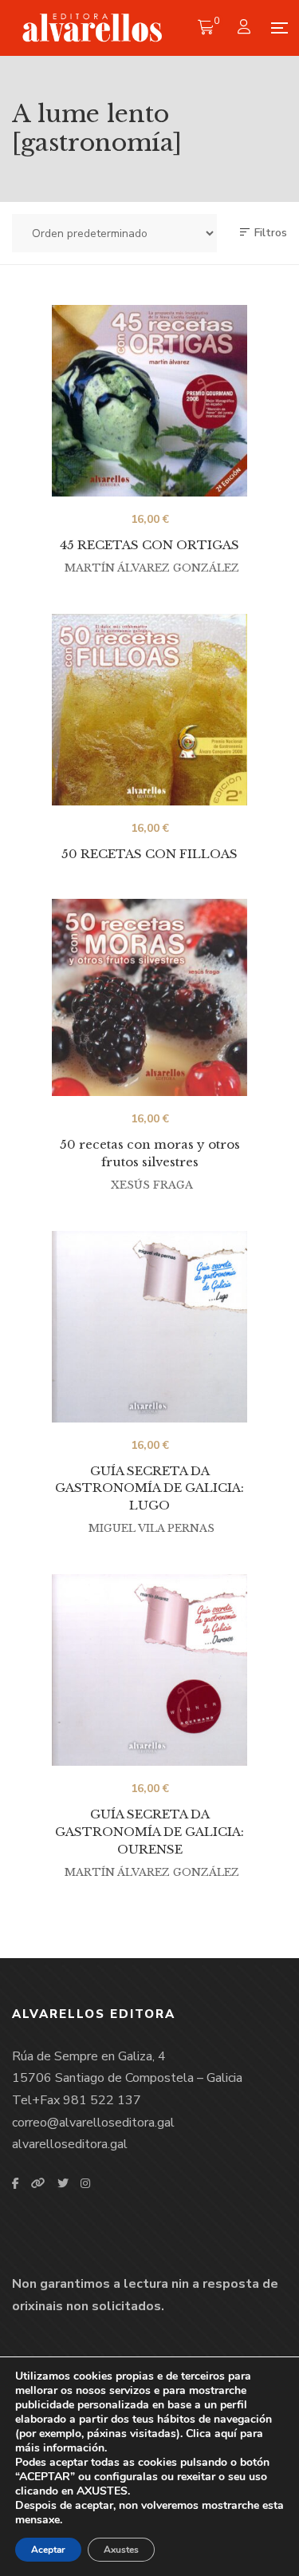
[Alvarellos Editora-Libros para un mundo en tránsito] (93, 28)
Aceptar (48, 2550)
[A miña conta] (246, 28)
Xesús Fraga (152, 1185)
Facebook (16, 2183)
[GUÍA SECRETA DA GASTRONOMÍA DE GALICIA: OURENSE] (149, 1670)
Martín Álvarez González (152, 568)
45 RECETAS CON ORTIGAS (149, 545)
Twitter (63, 2183)
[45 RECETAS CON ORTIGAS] (149, 401)
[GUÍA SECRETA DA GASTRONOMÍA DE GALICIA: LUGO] (149, 1327)
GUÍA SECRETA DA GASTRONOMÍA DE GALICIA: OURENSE (149, 1831)
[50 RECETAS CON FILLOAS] (149, 710)
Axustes (121, 2550)
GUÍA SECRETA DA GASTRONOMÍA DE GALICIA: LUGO (149, 1488)
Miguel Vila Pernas (151, 1528)
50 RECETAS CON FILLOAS (149, 854)
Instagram (85, 2183)
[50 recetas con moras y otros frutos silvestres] (149, 997)
